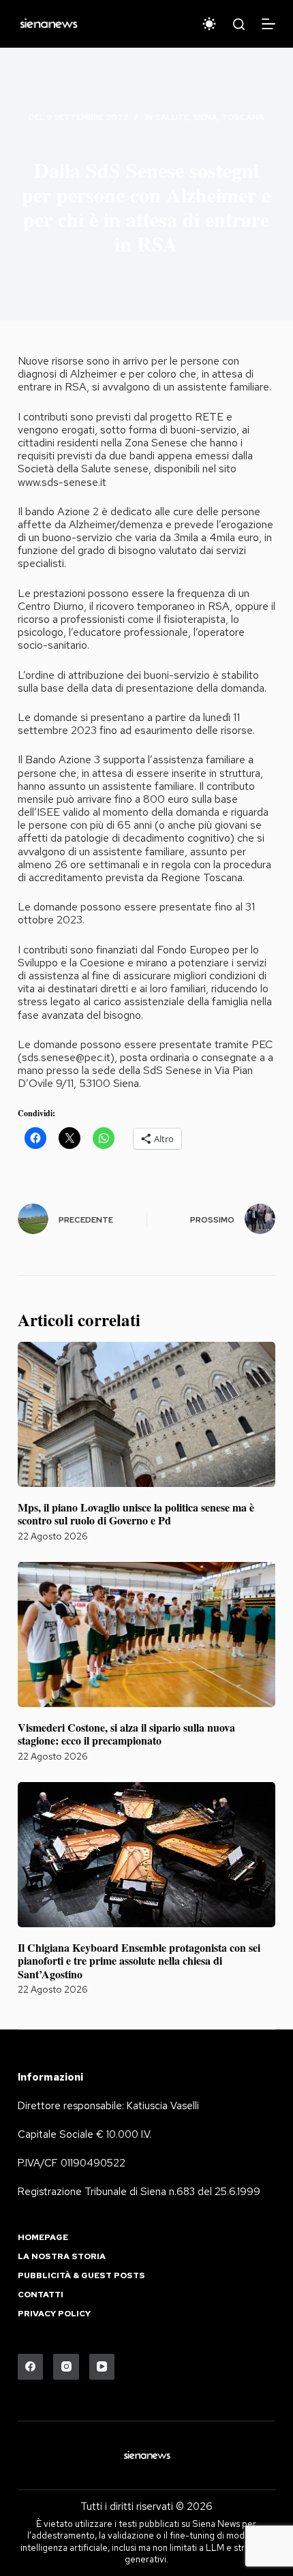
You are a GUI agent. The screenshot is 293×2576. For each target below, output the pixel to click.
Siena (205, 117)
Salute (172, 117)
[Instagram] (66, 2367)
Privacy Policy (54, 2314)
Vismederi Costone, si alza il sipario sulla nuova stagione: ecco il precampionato (126, 1734)
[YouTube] (102, 2367)
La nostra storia (62, 2257)
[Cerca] (239, 24)
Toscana (243, 117)
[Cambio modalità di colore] (209, 24)
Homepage (43, 2238)
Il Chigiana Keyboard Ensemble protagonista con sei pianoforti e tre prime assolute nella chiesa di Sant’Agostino (139, 1960)
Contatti (41, 2295)
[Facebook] (31, 2367)
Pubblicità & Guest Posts (81, 2276)
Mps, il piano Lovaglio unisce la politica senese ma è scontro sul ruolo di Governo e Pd (136, 1514)
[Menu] (268, 24)
